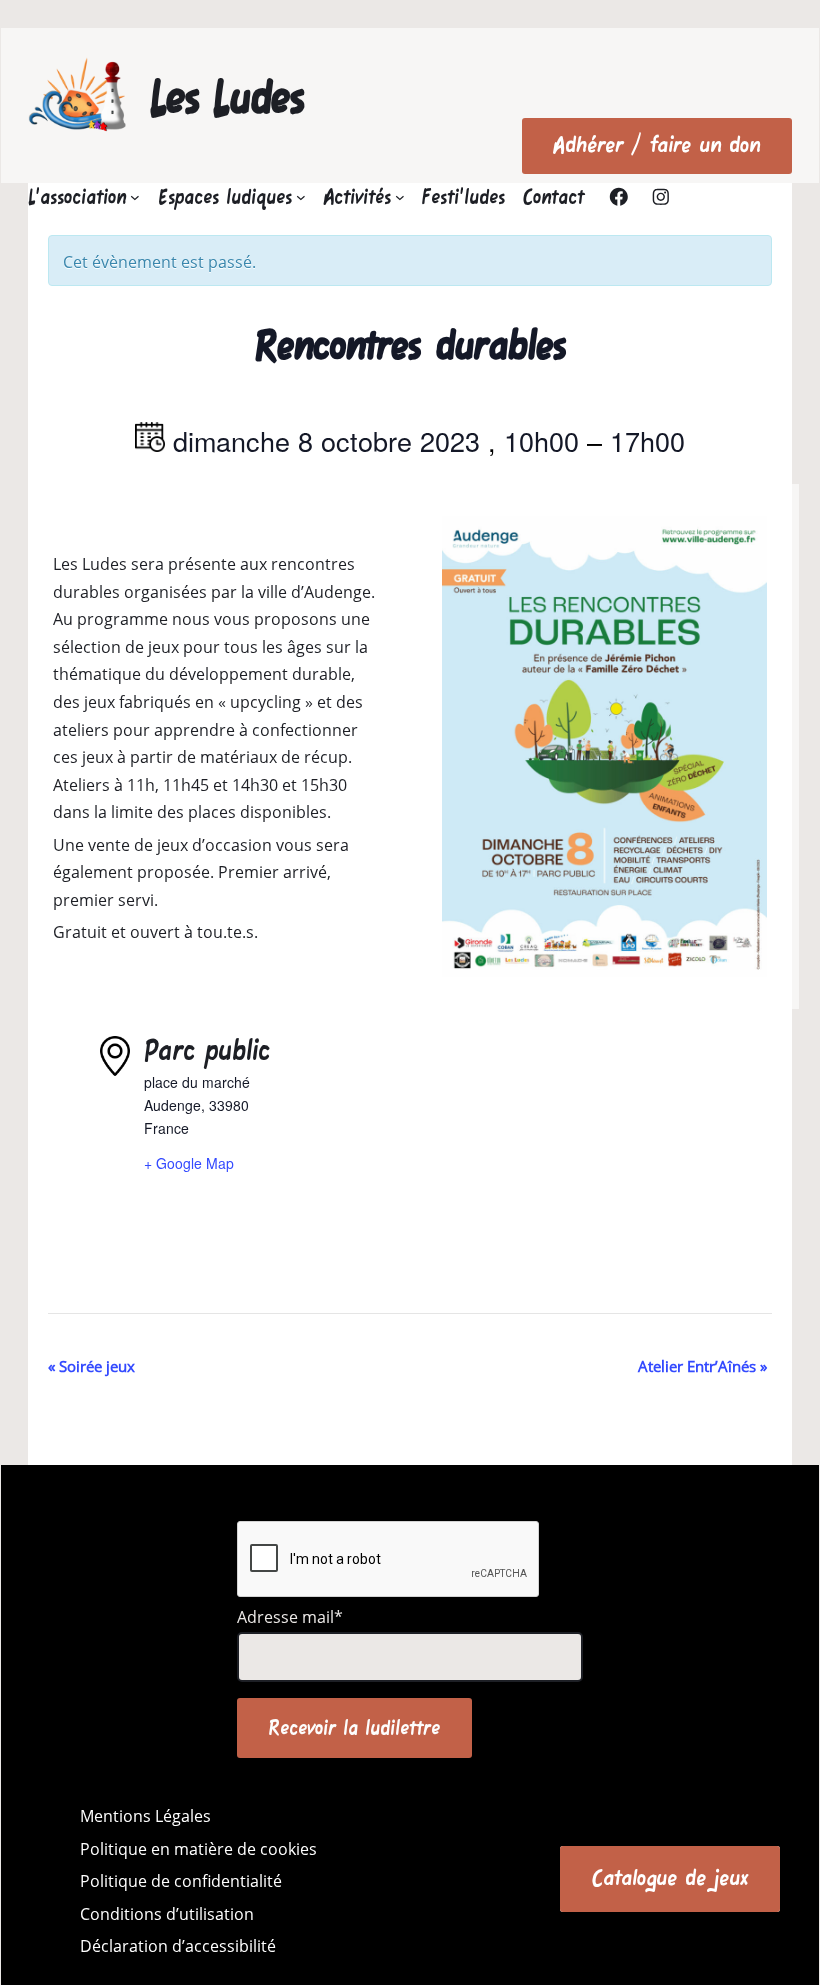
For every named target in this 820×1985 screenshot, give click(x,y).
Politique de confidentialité (181, 1881)
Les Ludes (227, 97)
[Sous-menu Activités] (400, 197)
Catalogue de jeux (670, 1878)
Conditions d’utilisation (167, 1914)
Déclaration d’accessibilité (178, 1946)
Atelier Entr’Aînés (702, 1366)
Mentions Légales (145, 1816)
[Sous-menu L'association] (135, 197)
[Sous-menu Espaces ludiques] (301, 197)
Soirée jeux (91, 1366)
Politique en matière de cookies (198, 1849)
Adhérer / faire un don (657, 145)
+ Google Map (189, 1163)
